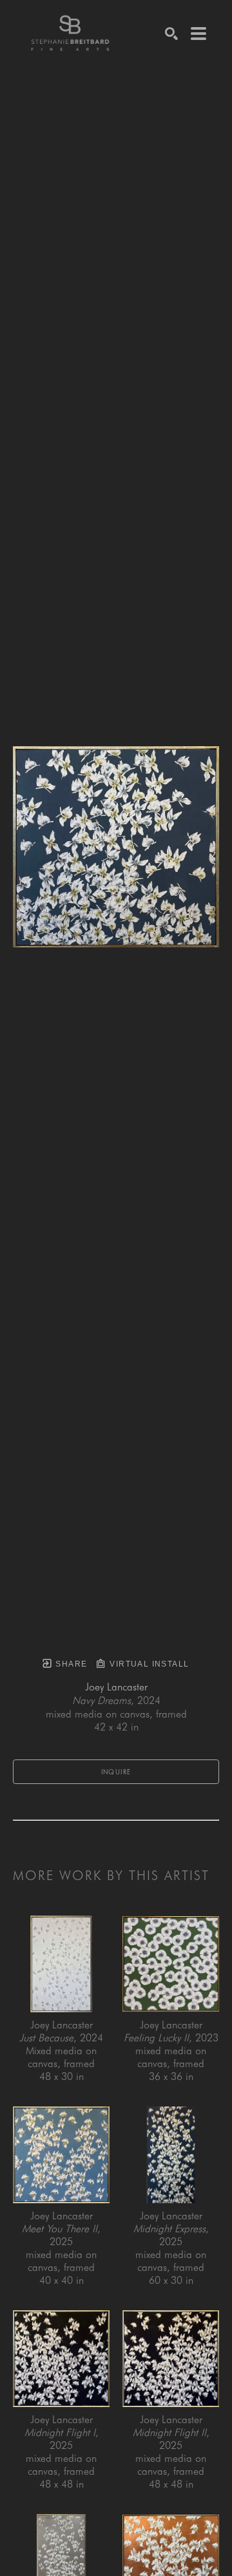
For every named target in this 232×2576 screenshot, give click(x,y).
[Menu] (198, 34)
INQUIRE (116, 1772)
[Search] (171, 34)
